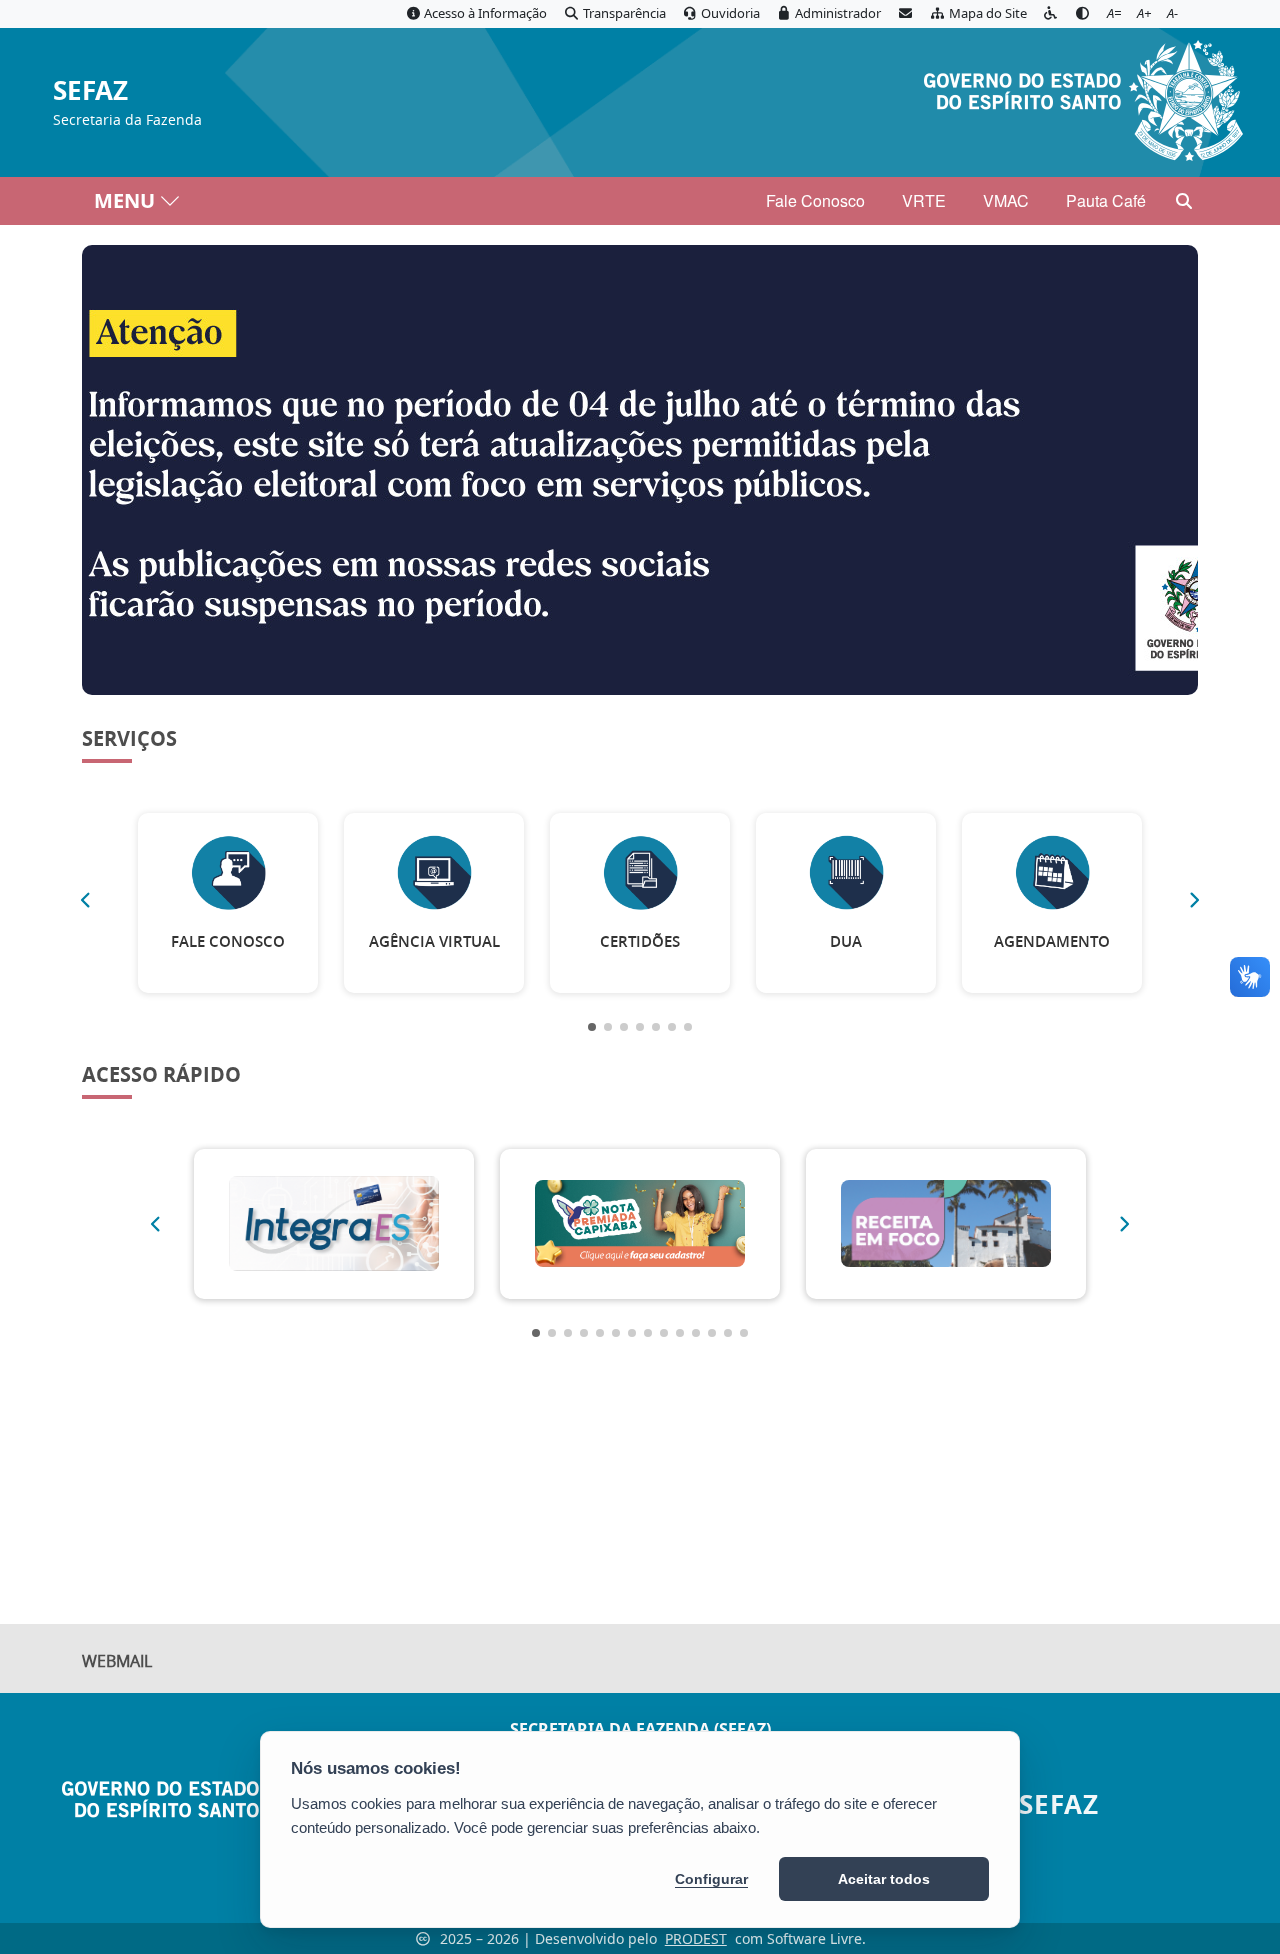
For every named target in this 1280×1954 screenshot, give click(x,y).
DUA (846, 941)
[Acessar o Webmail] (905, 14)
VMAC (1006, 200)
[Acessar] (640, 470)
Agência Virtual (434, 941)
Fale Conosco (815, 200)
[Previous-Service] (85, 900)
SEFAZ (90, 91)
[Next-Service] (1195, 900)
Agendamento (1052, 941)
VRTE (924, 200)
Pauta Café (1106, 200)
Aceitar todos (884, 1879)
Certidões (640, 941)
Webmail (117, 1661)
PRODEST (696, 1938)
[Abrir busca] (1184, 201)
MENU (124, 200)
